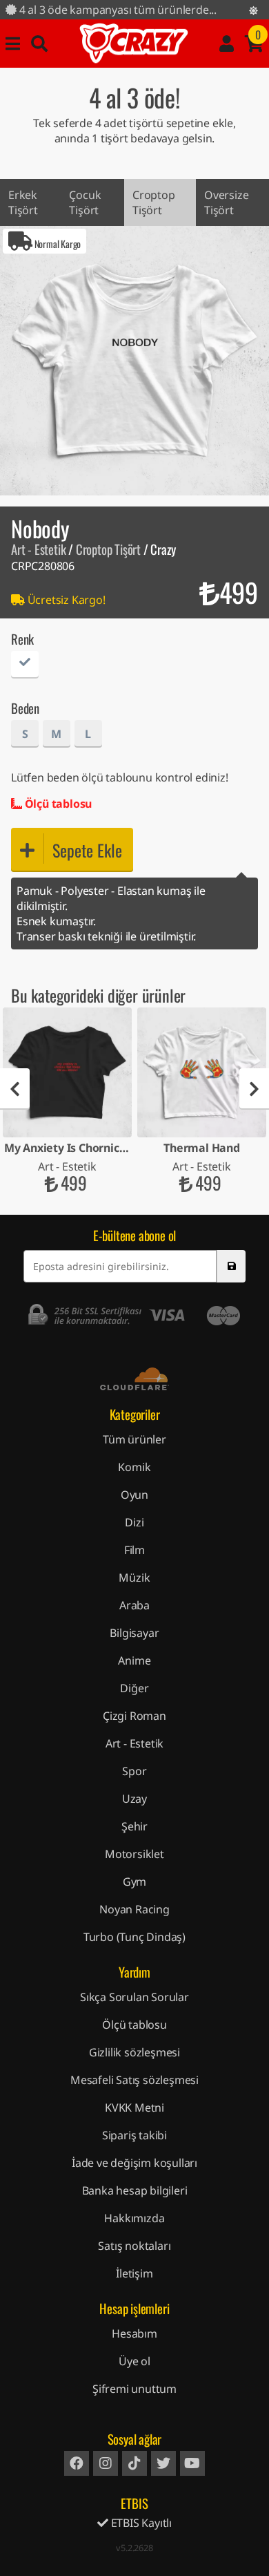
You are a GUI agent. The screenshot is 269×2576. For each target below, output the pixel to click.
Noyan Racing (134, 1909)
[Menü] (13, 44)
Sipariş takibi (134, 2135)
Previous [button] (15, 1089)
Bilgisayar (134, 1633)
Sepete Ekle (87, 850)
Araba (134, 1605)
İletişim (134, 2273)
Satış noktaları (134, 2246)
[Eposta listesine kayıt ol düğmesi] (231, 1266)
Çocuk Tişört (85, 202)
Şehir (134, 1826)
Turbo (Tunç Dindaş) (134, 1937)
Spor (134, 1771)
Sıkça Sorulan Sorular (134, 1997)
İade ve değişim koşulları (134, 2163)
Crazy (134, 44)
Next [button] (254, 1089)
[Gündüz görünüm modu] (253, 10)
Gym (134, 1882)
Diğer (134, 1688)
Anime (134, 1660)
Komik (134, 1467)
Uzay (134, 1799)
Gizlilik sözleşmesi (134, 2052)
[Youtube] (192, 2463)
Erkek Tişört (23, 202)
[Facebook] (77, 2463)
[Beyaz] (25, 666)
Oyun (134, 1495)
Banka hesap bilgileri (135, 2190)
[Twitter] (163, 2463)
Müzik (134, 1578)
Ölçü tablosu (57, 804)
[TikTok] (134, 2463)
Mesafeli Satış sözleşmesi (134, 2080)
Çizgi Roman (134, 1716)
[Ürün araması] (39, 44)
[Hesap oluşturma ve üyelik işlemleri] (227, 44)
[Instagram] (106, 2463)
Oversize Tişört (226, 202)
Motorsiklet (134, 1854)
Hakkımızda (134, 2218)
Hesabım (134, 2333)
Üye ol (134, 2361)
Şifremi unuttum (134, 2389)
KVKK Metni (134, 2108)
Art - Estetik (38, 549)
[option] (134, 361)
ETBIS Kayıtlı (140, 2523)
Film (134, 1550)
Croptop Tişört (154, 202)
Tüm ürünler (134, 1439)
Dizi (134, 1522)
